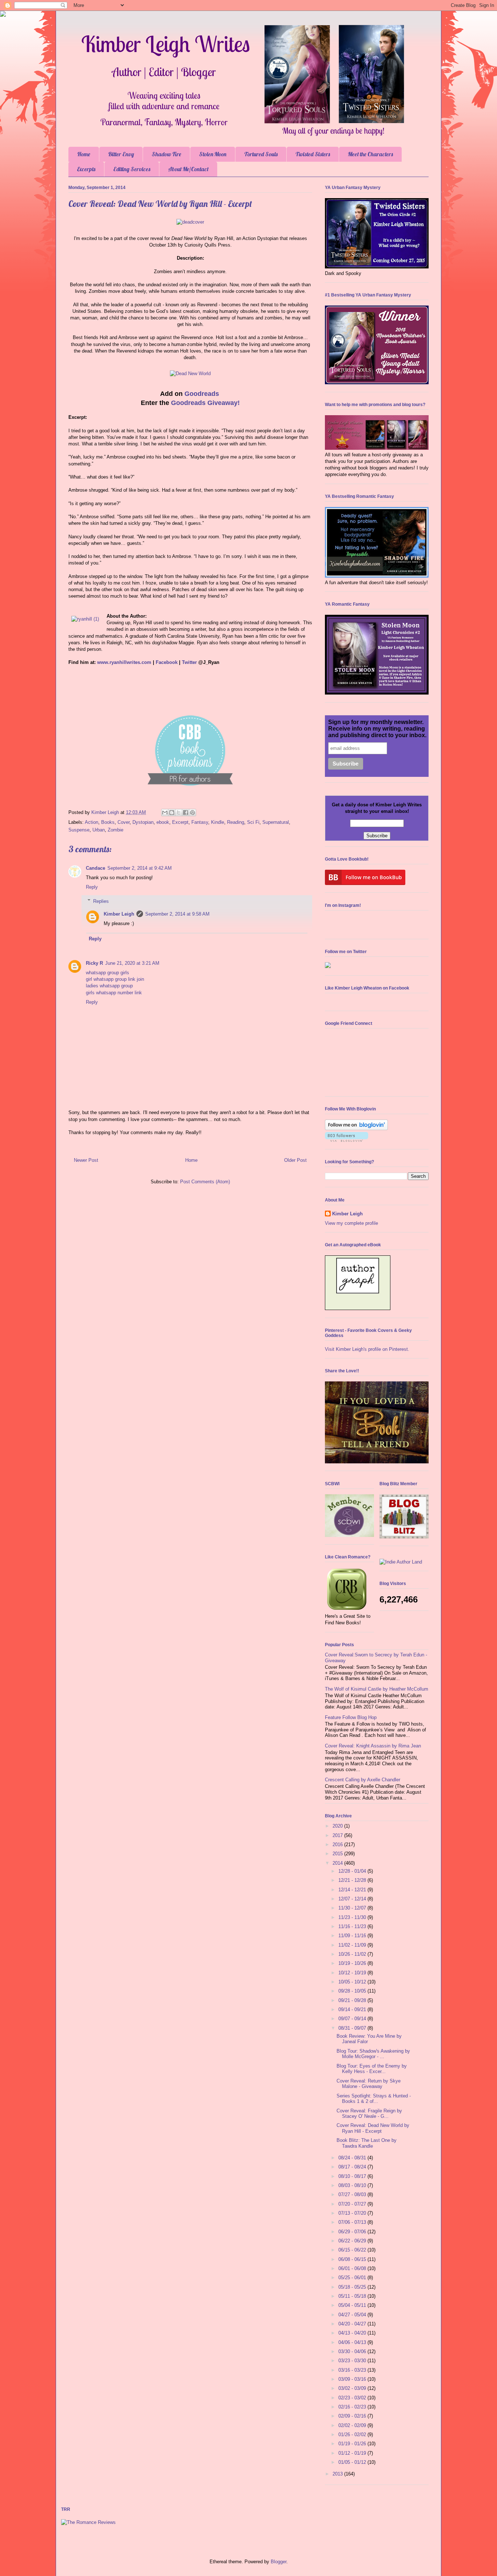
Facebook (167, 662)
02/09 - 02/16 (353, 2416)
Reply (92, 887)
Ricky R (94, 963)
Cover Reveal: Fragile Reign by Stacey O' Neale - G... (369, 2114)
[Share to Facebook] (186, 813)
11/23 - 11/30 (353, 1917)
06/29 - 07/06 (353, 2232)
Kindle (218, 822)
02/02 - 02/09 (353, 2425)
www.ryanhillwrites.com (124, 662)
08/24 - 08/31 (353, 2158)
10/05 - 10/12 (353, 1982)
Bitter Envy (121, 154)
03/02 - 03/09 (353, 2388)
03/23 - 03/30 (353, 2361)
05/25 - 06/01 (353, 2278)
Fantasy (200, 822)
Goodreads (203, 394)
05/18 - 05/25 (353, 2287)
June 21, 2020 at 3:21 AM (132, 963)
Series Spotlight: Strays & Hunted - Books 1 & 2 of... (374, 2099)
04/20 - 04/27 (353, 2324)
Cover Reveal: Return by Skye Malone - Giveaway (369, 2084)
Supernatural (276, 822)
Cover (124, 822)
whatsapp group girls (108, 973)
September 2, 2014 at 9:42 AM (140, 868)
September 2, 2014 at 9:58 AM (177, 914)
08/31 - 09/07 (353, 2028)
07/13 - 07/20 (353, 2213)
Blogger (279, 2562)
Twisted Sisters (313, 154)
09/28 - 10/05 (353, 1991)
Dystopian (143, 822)
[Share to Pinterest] (192, 813)
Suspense (79, 830)
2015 (338, 1854)
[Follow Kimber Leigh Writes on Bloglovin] (356, 1128)
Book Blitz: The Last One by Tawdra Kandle (367, 2143)
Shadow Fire (166, 154)
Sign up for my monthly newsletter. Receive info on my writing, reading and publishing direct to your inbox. (377, 729)
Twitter (189, 662)
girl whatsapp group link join (115, 979)
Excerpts (86, 169)
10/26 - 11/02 (353, 1954)
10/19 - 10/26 (353, 1963)
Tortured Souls (261, 154)
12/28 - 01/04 (353, 1871)
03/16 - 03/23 (353, 2370)
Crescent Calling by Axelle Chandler (363, 1780)
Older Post (295, 1160)
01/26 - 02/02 (353, 2435)
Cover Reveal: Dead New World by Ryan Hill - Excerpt (373, 2128)
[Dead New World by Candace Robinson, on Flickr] (190, 373)
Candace (96, 868)
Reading (236, 822)
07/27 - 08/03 (353, 2194)
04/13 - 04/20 (353, 2333)
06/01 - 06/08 (353, 2268)
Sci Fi (253, 822)
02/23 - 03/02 (353, 2398)
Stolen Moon (213, 154)
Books (108, 822)
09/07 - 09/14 (353, 2019)
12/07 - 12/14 (353, 1899)
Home (84, 154)
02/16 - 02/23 (353, 2407)
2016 (338, 1845)
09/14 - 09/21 (353, 2009)
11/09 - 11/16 (353, 1936)
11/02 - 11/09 (353, 1945)
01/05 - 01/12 (353, 2462)
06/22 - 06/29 (353, 2241)
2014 (338, 1863)
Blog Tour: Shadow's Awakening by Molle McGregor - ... (373, 2054)
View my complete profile (351, 1223)
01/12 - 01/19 (353, 2453)
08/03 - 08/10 (353, 2185)
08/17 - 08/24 (353, 2167)
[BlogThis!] (172, 813)
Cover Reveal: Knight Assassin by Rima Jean (373, 1746)
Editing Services (132, 169)
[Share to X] (179, 813)
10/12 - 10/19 (353, 1973)
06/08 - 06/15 (353, 2259)
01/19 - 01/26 (353, 2444)
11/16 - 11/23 (353, 1926)
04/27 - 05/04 (353, 2315)
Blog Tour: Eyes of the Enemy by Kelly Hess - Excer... (372, 2069)
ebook (163, 822)
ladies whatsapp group (109, 986)
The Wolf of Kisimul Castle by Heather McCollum (377, 1689)
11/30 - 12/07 (353, 1908)
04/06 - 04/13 (353, 2342)
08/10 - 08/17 (353, 2176)
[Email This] (165, 813)
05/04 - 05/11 (353, 2305)
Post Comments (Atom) (205, 1182)
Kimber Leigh (119, 914)
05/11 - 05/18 (353, 2296)
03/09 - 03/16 (353, 2379)
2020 (338, 1826)
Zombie (116, 830)
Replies (101, 901)
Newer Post (86, 1160)
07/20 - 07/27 (353, 2204)
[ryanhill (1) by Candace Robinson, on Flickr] (85, 619)
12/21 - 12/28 (353, 1880)
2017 (338, 1835)
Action (92, 822)
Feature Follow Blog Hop (351, 1717)
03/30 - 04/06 (353, 2351)
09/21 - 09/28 (353, 2000)
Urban (99, 830)
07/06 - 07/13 (353, 2222)
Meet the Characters (370, 154)
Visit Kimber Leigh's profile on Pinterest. (367, 1349)
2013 (338, 2474)
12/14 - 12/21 (353, 1890)
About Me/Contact (188, 169)
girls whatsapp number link (114, 993)
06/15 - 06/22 (353, 2250)
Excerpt (180, 822)
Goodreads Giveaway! (205, 403)
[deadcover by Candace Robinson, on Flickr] (190, 222)
